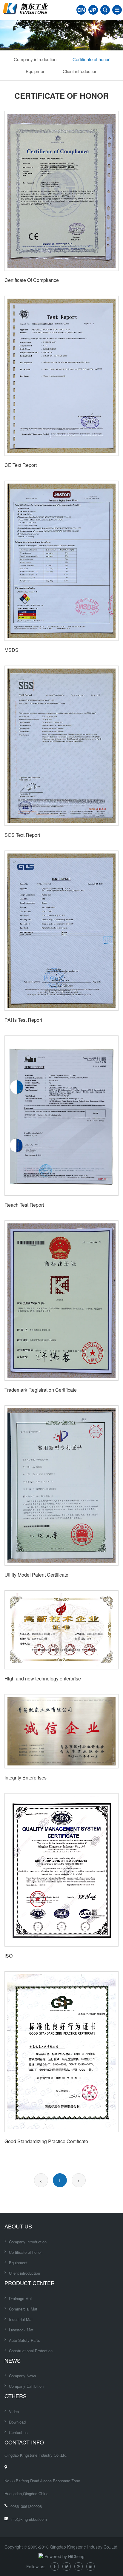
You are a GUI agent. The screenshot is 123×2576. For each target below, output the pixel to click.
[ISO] (61, 1870)
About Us (18, 2226)
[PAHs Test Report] (61, 931)
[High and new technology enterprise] (61, 1630)
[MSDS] (61, 561)
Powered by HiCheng (64, 2556)
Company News (23, 2376)
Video (14, 2411)
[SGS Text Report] (61, 746)
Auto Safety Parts (24, 2340)
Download (17, 2422)
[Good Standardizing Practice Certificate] (61, 2052)
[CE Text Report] (61, 376)
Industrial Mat (21, 2319)
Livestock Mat (21, 2330)
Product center (30, 2283)
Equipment (36, 71)
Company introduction (35, 59)
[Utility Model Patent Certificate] (61, 1485)
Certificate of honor (91, 59)
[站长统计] (41, 2556)
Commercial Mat (23, 2309)
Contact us (18, 2432)
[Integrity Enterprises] (61, 1731)
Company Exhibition (26, 2386)
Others (16, 2396)
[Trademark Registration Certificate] (61, 1301)
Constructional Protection (31, 2351)
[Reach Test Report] (61, 1116)
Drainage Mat (20, 2298)
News (13, 2360)
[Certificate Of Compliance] (61, 191)
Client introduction (80, 71)
